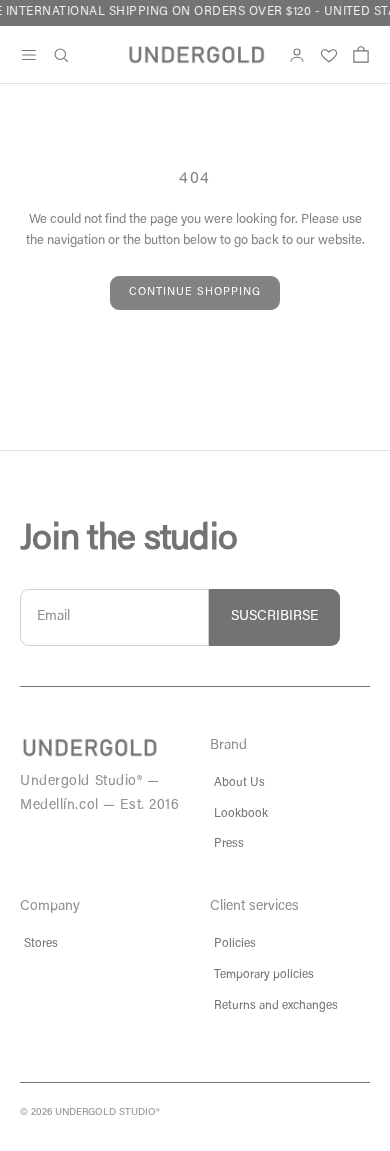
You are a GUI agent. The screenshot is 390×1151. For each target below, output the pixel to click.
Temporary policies (264, 975)
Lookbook (241, 814)
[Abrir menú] (29, 55)
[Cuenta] (297, 55)
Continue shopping (195, 292)
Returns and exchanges (276, 1006)
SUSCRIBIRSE (274, 617)
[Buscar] (61, 55)
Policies (235, 944)
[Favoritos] (329, 55)
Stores (41, 944)
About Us (239, 783)
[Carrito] (361, 55)
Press (229, 844)
